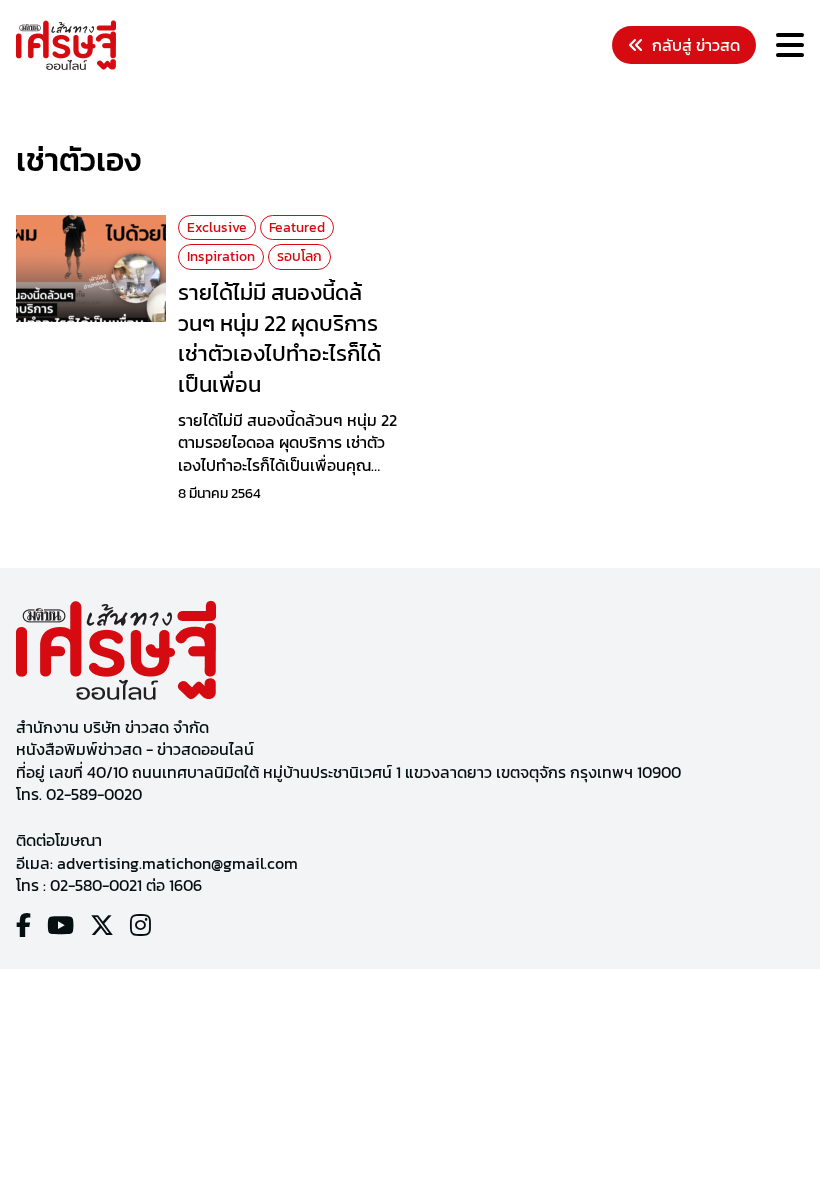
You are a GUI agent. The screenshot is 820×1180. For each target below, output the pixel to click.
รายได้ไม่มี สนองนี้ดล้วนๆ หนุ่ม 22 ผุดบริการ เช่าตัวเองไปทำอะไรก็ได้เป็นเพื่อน (279, 338)
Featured (297, 227)
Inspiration (221, 256)
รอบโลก (299, 256)
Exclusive (217, 227)
